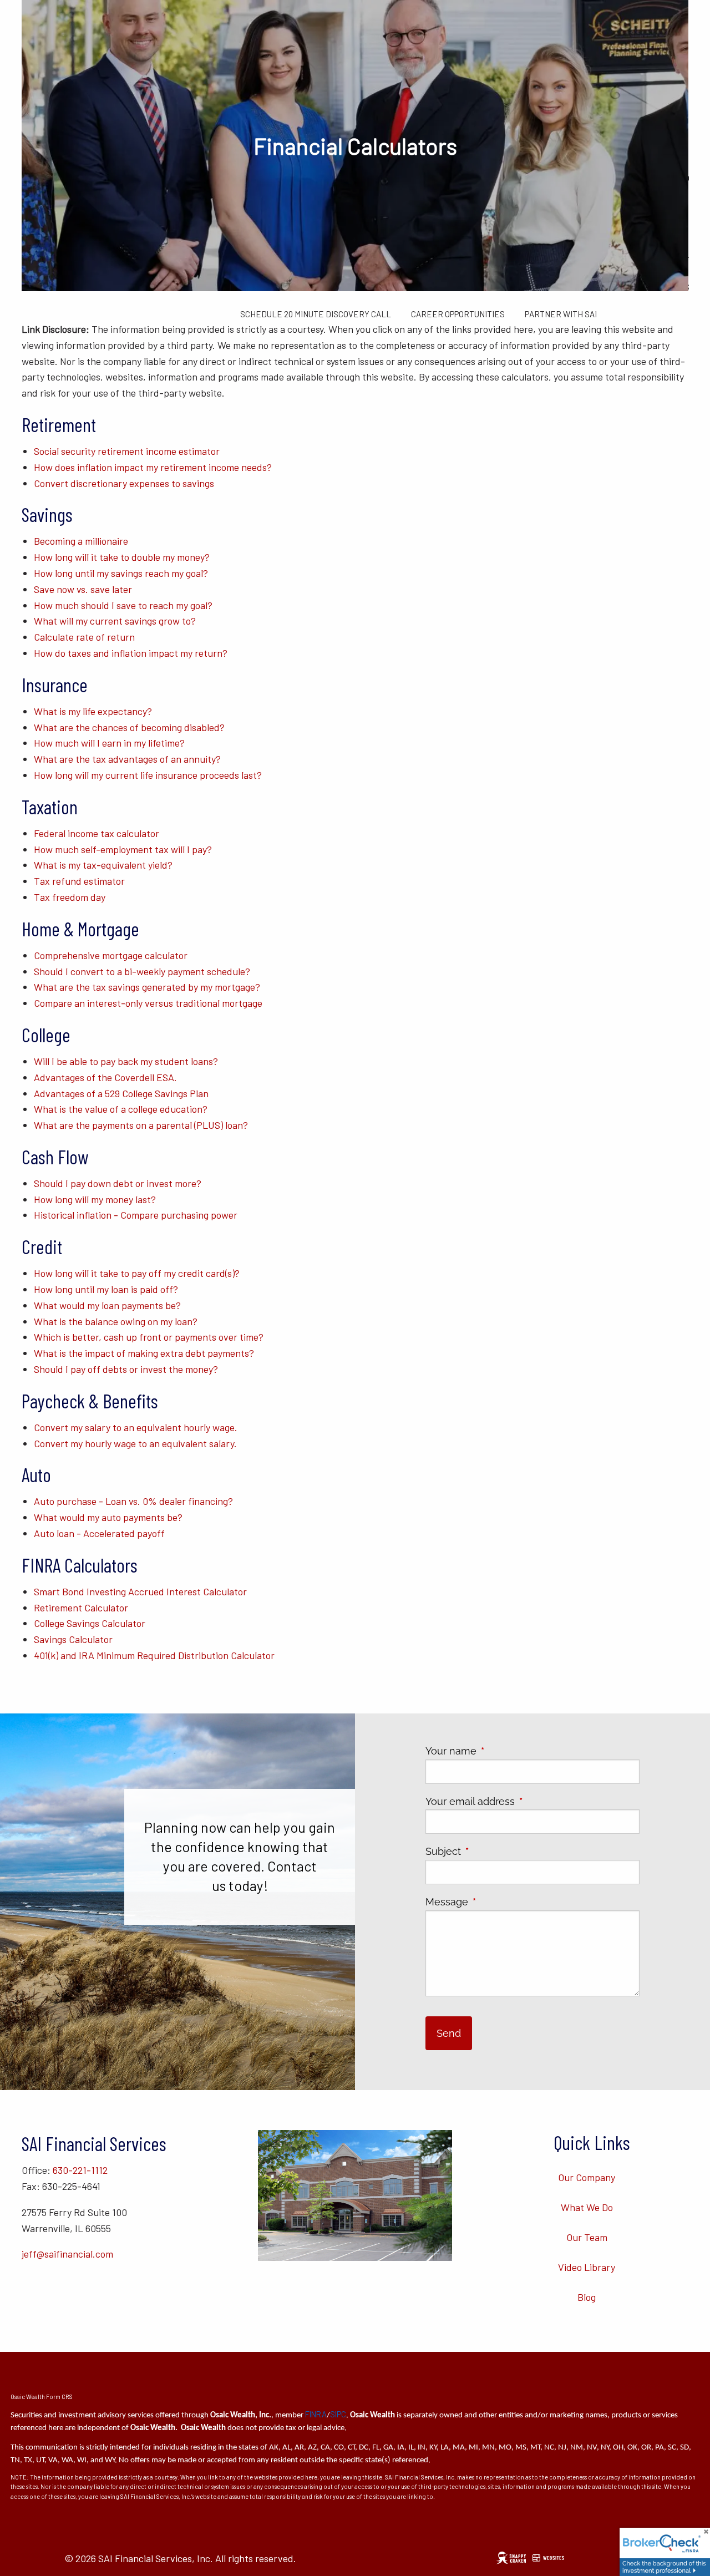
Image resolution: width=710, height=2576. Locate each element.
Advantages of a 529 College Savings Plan (121, 1093)
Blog (587, 2297)
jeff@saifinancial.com (67, 2254)
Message (496, 1902)
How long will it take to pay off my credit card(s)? (137, 1273)
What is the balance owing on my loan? (116, 1321)
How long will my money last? (95, 1199)
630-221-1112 (80, 2170)
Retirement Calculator (81, 1608)
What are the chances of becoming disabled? (129, 727)
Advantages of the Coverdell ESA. (105, 1077)
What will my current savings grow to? (115, 621)
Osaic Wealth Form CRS (42, 2397)
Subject (493, 1851)
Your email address (519, 1801)
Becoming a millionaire (81, 541)
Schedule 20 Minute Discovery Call (316, 314)
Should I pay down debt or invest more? (118, 1183)
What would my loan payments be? (107, 1305)
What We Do (587, 2207)
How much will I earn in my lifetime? (109, 743)
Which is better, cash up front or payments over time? (149, 1337)
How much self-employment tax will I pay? (123, 849)
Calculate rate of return (84, 637)
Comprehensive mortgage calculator (111, 955)
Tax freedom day (70, 897)
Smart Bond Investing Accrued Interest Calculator (140, 1591)
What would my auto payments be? (108, 1517)
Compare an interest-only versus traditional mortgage (148, 1003)
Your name (500, 1751)
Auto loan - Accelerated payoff (99, 1533)
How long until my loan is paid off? (106, 1289)
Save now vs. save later (83, 589)
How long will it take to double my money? (122, 557)
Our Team (587, 2237)
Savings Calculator (73, 1639)
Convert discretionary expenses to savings (124, 483)
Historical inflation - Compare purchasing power (136, 1215)
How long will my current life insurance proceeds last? (148, 775)
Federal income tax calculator (97, 833)
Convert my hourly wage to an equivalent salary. (135, 1443)
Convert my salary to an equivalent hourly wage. (136, 1427)
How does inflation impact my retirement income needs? (153, 467)
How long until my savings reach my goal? (121, 573)
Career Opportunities (458, 314)
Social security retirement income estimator (127, 451)
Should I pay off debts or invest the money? (126, 1369)
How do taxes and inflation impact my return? (131, 653)
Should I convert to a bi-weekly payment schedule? (142, 971)
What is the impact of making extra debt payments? (144, 1353)
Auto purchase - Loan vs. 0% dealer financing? (133, 1501)
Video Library (587, 2267)
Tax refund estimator (79, 881)
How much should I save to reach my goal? (123, 605)
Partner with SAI (561, 314)
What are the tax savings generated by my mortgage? (147, 987)
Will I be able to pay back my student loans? (126, 1061)
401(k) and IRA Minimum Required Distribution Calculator (154, 1655)
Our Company (587, 2177)
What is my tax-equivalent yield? (103, 865)
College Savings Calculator (90, 1623)
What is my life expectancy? (93, 711)
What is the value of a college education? (121, 1109)
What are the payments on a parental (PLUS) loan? (141, 1125)
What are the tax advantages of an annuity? (127, 759)
